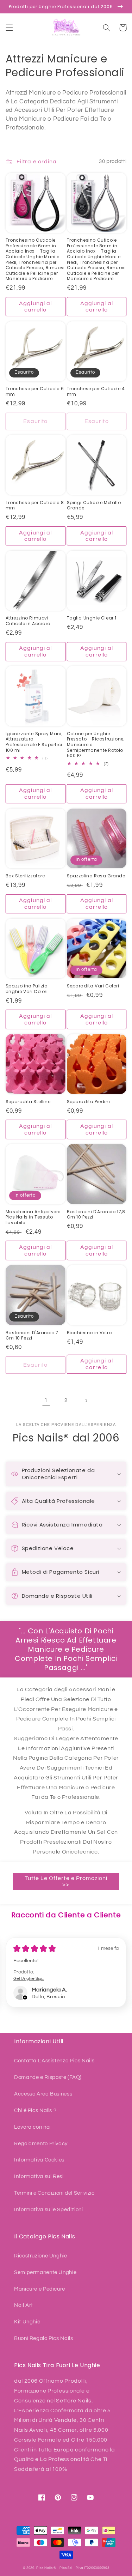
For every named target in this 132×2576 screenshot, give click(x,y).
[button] (9, 28)
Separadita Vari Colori (93, 986)
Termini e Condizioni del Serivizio (54, 2193)
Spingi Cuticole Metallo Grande (94, 505)
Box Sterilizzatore (25, 876)
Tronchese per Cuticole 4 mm (96, 391)
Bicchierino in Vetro (89, 1333)
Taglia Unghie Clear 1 (92, 618)
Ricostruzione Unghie (41, 2256)
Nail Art (24, 2305)
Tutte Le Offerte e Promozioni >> (66, 1882)
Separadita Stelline (28, 1102)
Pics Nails (44, 2568)
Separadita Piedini (89, 1102)
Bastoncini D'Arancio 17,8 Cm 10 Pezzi (96, 1214)
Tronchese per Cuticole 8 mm (35, 505)
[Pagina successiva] (86, 1401)
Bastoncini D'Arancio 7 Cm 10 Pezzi (32, 1335)
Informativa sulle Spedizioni (49, 2210)
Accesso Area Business (43, 2094)
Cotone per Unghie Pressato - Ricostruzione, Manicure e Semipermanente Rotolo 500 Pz (96, 745)
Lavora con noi (32, 2127)
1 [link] (46, 1400)
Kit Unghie (27, 2322)
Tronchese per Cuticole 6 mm (35, 391)
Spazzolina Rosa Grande (96, 876)
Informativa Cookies (39, 2160)
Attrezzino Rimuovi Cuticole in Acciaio (28, 621)
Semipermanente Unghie (45, 2272)
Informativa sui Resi (39, 2176)
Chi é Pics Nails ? (35, 2111)
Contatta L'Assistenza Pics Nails (54, 2061)
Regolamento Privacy (41, 2144)
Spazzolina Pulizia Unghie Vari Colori (27, 989)
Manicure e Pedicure (40, 2289)
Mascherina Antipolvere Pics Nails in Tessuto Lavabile (33, 1217)
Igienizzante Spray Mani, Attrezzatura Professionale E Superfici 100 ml (34, 742)
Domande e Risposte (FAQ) (48, 2077)
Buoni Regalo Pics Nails (44, 2338)
